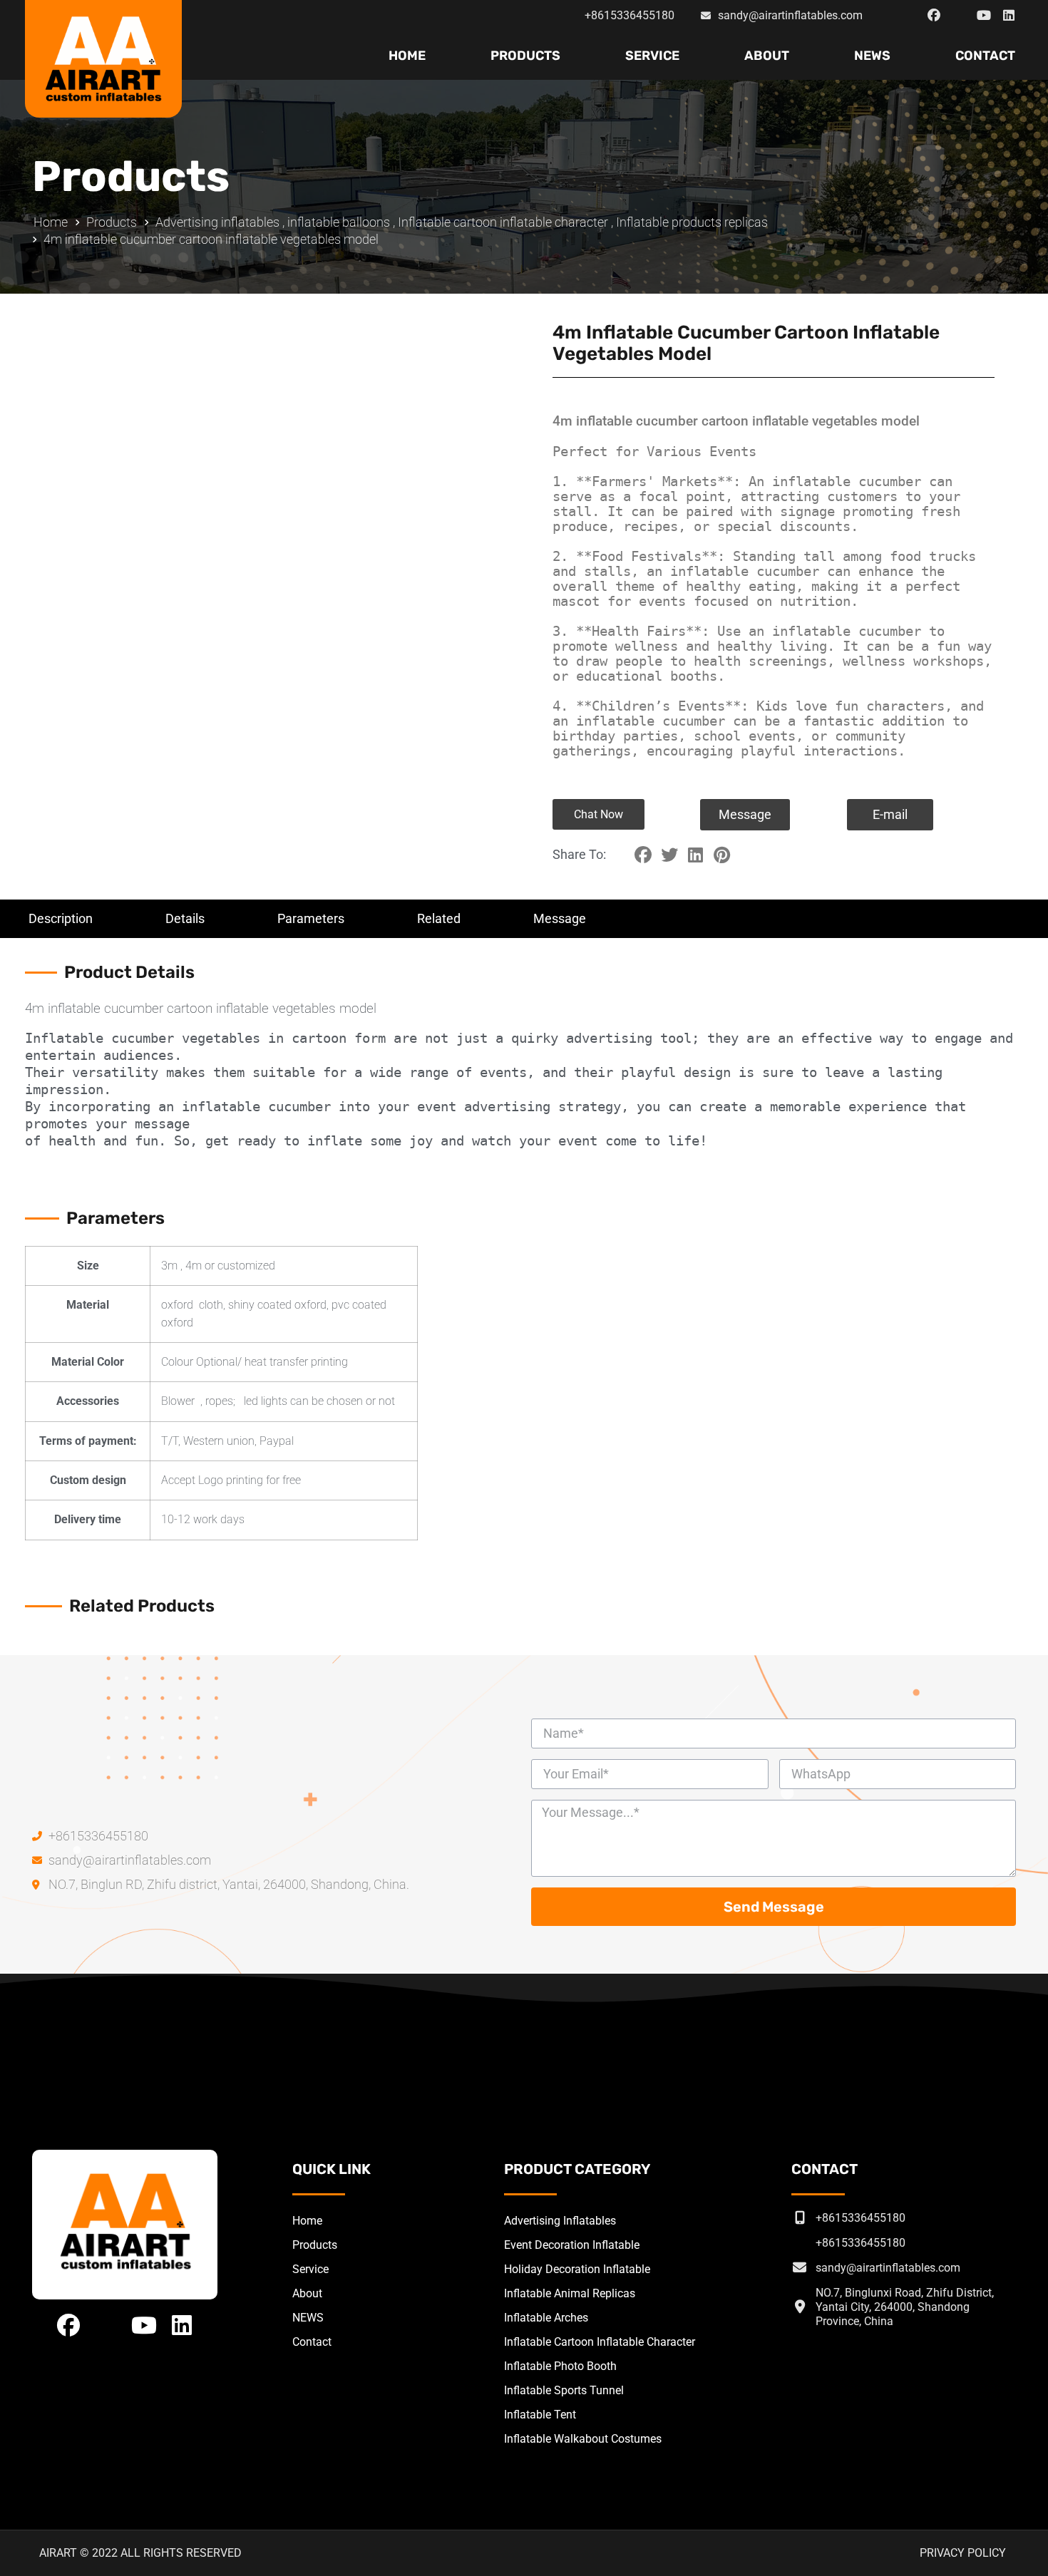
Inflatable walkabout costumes (583, 2439)
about (767, 56)
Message (560, 918)
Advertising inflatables (217, 222)
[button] (599, 814)
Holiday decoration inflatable (577, 2269)
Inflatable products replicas (692, 222)
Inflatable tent (540, 2415)
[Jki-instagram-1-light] (959, 16)
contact (985, 56)
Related (439, 918)
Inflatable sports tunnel (564, 2390)
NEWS (872, 56)
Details (185, 918)
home (407, 56)
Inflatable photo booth (560, 2366)
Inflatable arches (546, 2318)
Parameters (311, 918)
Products (525, 56)
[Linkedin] (1009, 16)
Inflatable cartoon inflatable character (503, 222)
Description (61, 918)
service (652, 56)
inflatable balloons (339, 222)
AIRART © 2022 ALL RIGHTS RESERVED (140, 2553)
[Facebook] (934, 16)
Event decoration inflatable (572, 2245)
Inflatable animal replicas (570, 2293)
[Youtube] (984, 16)
